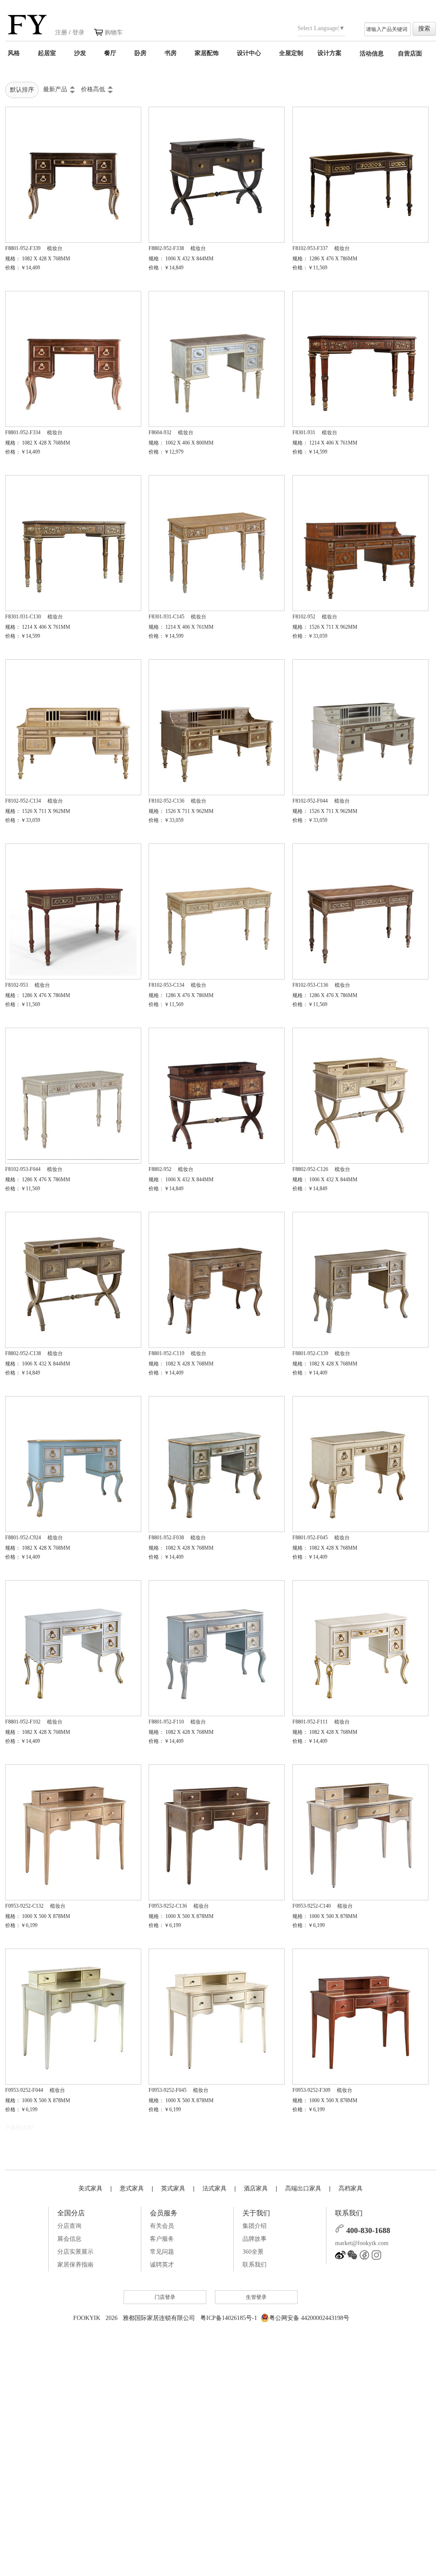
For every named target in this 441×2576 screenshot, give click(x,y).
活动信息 (372, 53)
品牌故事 (255, 2239)
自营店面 (410, 53)
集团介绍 (255, 2226)
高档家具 (351, 2188)
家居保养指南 (75, 2265)
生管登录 (256, 2297)
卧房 (140, 53)
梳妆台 (55, 248)
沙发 (80, 53)
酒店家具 (256, 2188)
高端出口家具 (303, 2188)
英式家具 (173, 2188)
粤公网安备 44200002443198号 (309, 2318)
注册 (61, 32)
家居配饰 (207, 53)
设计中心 (249, 53)
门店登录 (165, 2297)
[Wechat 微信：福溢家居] (352, 2258)
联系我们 (255, 2265)
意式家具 (132, 2188)
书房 (171, 53)
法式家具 (214, 2188)
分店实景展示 (75, 2252)
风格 (14, 53)
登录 (78, 32)
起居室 (47, 53)
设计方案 (329, 53)
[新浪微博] (340, 2258)
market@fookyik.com (362, 2243)
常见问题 (162, 2252)
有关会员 (162, 2226)
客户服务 (162, 2239)
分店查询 (69, 2226)
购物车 (114, 32)
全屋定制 (291, 53)
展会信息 (69, 2239)
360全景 (253, 2252)
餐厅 (110, 53)
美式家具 (90, 2188)
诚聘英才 (162, 2265)
